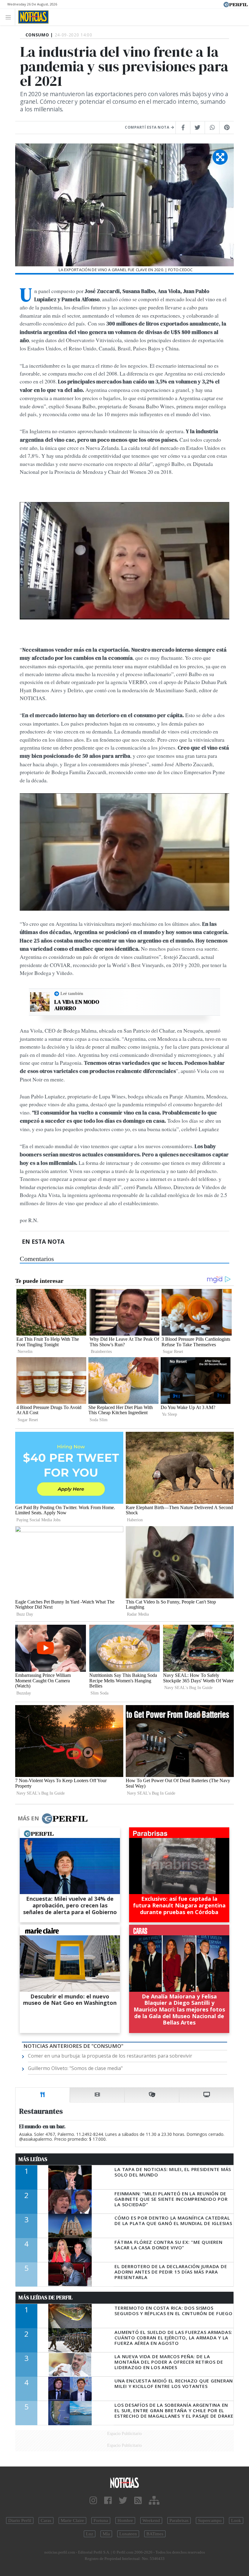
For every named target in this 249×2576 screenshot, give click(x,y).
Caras (46, 2520)
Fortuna (101, 2520)
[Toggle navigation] (10, 17)
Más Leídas (33, 2159)
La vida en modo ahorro (77, 1005)
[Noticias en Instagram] (93, 2501)
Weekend (151, 2520)
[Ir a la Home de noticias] (124, 2482)
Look (236, 2520)
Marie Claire (72, 2520)
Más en (28, 1818)
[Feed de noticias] (138, 2501)
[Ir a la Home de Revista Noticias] (32, 17)
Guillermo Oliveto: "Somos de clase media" (75, 2068)
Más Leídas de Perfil (46, 2298)
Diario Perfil (20, 2520)
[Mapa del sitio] (154, 2501)
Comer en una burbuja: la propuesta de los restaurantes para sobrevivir (110, 2056)
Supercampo (210, 2520)
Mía (106, 2534)
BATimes (155, 2534)
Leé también (72, 993)
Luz (90, 2534)
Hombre (125, 2520)
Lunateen (128, 2534)
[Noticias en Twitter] (123, 2501)
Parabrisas (179, 2520)
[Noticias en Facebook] (108, 2501)
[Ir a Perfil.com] (236, 4)
